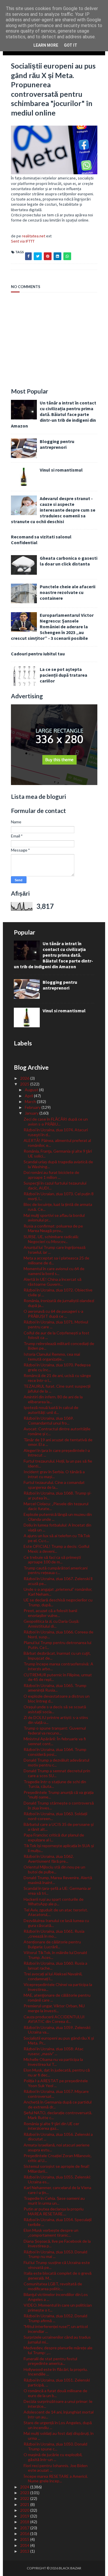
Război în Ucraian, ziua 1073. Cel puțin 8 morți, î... (59, 1196)
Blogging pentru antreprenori (57, 444)
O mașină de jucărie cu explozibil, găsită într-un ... (53, 2457)
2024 (25, 2487)
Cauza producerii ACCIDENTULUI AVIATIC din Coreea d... (54, 2019)
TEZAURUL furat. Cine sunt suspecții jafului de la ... (57, 1389)
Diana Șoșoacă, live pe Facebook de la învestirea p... (57, 2244)
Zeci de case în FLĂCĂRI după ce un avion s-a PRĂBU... (56, 1121)
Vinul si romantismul (61, 470)
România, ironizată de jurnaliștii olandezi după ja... (59, 1303)
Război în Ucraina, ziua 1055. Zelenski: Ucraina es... (57, 2179)
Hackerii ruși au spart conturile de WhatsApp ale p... (54, 1902)
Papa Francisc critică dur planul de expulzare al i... (54, 1837)
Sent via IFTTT (23, 241)
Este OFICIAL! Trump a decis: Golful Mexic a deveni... (56, 1549)
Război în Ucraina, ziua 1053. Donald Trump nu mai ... (55, 2254)
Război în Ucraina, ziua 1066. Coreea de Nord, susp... (58, 1634)
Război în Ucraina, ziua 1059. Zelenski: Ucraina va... (57, 2030)
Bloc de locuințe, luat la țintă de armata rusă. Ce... (58, 1207)
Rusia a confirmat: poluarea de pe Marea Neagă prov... (53, 1228)
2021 (25, 2504)
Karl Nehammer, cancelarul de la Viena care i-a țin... (57, 2190)
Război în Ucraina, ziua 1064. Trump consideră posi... (55, 1752)
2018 (25, 2522)
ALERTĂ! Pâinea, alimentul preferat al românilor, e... (57, 1143)
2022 (25, 2498)
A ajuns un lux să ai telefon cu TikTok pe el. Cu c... (57, 1538)
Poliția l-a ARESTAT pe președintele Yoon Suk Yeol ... (56, 2083)
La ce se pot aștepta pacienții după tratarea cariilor (64, 675)
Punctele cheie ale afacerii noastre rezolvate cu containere (68, 592)
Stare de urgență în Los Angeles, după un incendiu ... (58, 2425)
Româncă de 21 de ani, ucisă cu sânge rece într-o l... (57, 1378)
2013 (25, 2551)
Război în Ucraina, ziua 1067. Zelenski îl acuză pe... (58, 1581)
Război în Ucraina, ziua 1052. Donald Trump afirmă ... (55, 2318)
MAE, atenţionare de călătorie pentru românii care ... (57, 1998)
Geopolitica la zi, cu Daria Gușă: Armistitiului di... (52, 1624)
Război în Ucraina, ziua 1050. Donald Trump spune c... (55, 2446)
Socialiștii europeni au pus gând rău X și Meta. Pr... (59, 2040)
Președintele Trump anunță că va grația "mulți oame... (59, 1795)
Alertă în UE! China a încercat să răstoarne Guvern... (53, 1282)
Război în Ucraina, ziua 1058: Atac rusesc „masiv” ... (54, 2051)
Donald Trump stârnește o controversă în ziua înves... (59, 1805)
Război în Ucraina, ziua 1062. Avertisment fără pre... (49, 1859)
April (29, 1096)
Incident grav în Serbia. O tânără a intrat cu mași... (54, 1474)
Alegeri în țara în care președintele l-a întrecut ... (57, 1453)
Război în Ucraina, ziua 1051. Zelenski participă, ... (57, 2382)
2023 (25, 2493)
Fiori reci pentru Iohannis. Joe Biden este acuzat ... (56, 2468)
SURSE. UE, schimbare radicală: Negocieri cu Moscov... (51, 1239)
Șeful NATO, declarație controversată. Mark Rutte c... (58, 2115)
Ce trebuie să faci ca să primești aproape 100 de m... (52, 1560)
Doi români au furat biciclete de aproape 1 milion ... (51, 1175)
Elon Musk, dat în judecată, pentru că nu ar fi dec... (57, 2072)
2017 (25, 2528)
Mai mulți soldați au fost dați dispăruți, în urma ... (59, 2436)
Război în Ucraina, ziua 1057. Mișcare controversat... (56, 2094)
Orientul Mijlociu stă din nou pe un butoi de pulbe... (54, 1869)
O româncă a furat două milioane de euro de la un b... (55, 2393)
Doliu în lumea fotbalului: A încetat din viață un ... (57, 1527)
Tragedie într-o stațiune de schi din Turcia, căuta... (55, 1784)
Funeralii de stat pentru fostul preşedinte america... (50, 2361)
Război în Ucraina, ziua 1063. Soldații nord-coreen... (55, 1816)
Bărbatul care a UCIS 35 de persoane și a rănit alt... (59, 1827)
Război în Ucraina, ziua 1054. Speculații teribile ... (58, 2222)
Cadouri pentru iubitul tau (38, 654)
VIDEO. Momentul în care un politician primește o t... (58, 2308)
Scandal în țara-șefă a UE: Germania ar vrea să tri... (57, 1891)
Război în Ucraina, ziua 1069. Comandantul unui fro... (49, 1421)
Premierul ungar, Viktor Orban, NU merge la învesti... (54, 2008)
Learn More (46, 45)
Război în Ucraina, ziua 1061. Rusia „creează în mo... (54, 1934)
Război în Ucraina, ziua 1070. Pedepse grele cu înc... (57, 1367)
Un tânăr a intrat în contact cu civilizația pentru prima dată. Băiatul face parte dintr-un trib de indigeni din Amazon (54, 414)
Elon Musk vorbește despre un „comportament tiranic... (51, 2233)
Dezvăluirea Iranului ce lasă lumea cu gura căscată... (56, 1923)
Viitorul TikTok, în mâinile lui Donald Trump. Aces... (55, 1955)
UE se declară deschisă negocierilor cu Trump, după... (58, 1602)
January (32, 1113)
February (33, 1107)
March (31, 1101)
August (32, 1090)
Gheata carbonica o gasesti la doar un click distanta (69, 561)
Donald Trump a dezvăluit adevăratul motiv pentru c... (56, 1762)
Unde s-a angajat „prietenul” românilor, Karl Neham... (58, 1592)
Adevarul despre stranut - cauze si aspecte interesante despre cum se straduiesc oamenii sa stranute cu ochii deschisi (53, 510)
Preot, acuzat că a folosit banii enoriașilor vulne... (50, 1613)
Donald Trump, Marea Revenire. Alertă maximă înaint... (58, 1880)
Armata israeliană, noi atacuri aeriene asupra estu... (57, 2147)
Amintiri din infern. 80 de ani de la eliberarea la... (53, 1399)
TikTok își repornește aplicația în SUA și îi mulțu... (59, 1848)
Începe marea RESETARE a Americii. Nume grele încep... (56, 2479)
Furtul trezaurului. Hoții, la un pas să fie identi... (58, 1463)
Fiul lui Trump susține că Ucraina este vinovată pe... (57, 2265)
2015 (25, 2539)
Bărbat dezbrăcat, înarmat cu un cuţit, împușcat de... (57, 1656)
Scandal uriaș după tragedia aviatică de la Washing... (58, 1164)
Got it (71, 45)
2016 (25, 2534)
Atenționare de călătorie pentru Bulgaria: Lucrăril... (52, 1944)
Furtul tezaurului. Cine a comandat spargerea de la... (54, 1485)
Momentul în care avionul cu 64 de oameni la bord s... (54, 1271)
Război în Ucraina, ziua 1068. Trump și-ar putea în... (58, 1495)
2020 (25, 2510)
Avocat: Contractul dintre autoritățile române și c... (57, 1431)
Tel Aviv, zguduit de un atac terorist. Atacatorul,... (56, 1912)
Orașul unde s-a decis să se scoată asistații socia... (55, 1709)
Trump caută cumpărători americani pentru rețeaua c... (56, 1570)
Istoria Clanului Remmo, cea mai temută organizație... (52, 1357)
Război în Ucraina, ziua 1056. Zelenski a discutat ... (58, 2137)
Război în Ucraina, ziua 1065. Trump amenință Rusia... (55, 1688)
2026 (25, 1078)
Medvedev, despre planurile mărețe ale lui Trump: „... (58, 2350)
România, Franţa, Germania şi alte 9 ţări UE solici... (58, 1153)
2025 (25, 1084)
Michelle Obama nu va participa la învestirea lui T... (53, 2062)
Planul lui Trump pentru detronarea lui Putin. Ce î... (57, 1645)
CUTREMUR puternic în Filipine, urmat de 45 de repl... (58, 1677)
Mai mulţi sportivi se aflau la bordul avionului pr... (54, 1218)
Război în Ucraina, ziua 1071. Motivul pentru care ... (56, 1324)
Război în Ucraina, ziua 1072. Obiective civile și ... (58, 1292)
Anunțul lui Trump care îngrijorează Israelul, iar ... (55, 1250)
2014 (25, 2545)
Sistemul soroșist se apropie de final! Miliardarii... (57, 2169)
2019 (25, 2516)
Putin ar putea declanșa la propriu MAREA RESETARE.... (54, 2211)
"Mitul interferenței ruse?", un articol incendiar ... (56, 2329)
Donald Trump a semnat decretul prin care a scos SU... (57, 1773)
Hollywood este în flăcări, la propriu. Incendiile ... (56, 2372)
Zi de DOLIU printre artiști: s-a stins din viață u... (56, 1720)
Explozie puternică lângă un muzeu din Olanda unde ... (58, 1517)
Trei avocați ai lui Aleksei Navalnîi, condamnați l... (53, 1976)
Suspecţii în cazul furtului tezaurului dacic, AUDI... (55, 1185)
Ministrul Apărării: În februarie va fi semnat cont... (55, 1741)
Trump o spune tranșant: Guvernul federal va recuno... (55, 1730)
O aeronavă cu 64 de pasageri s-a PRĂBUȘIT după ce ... (53, 1314)
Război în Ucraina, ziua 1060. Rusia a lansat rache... (55, 1966)
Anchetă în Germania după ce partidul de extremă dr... (58, 2104)
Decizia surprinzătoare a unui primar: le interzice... (58, 2404)
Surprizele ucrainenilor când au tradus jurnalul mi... (57, 2339)
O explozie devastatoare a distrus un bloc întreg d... (57, 1699)
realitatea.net (34, 236)
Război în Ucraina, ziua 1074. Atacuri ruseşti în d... (56, 1132)
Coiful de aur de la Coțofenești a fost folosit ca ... (56, 1335)
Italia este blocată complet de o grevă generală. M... (58, 2276)
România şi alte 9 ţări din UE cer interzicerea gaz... (51, 2126)
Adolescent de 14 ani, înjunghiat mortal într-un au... (59, 2414)
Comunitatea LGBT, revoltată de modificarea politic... (53, 2286)
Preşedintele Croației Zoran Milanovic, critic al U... (58, 2158)
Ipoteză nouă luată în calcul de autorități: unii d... (51, 1410)
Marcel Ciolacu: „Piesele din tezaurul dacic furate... (56, 1506)
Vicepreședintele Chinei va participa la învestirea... (58, 1987)
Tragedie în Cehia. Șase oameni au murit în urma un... (54, 2201)
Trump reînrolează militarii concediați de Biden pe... (59, 1346)
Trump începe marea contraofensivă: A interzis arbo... (58, 1666)
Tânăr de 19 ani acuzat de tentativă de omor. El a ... (58, 1442)
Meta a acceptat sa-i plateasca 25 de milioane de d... (56, 1260)
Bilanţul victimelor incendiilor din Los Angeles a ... (56, 2297)
